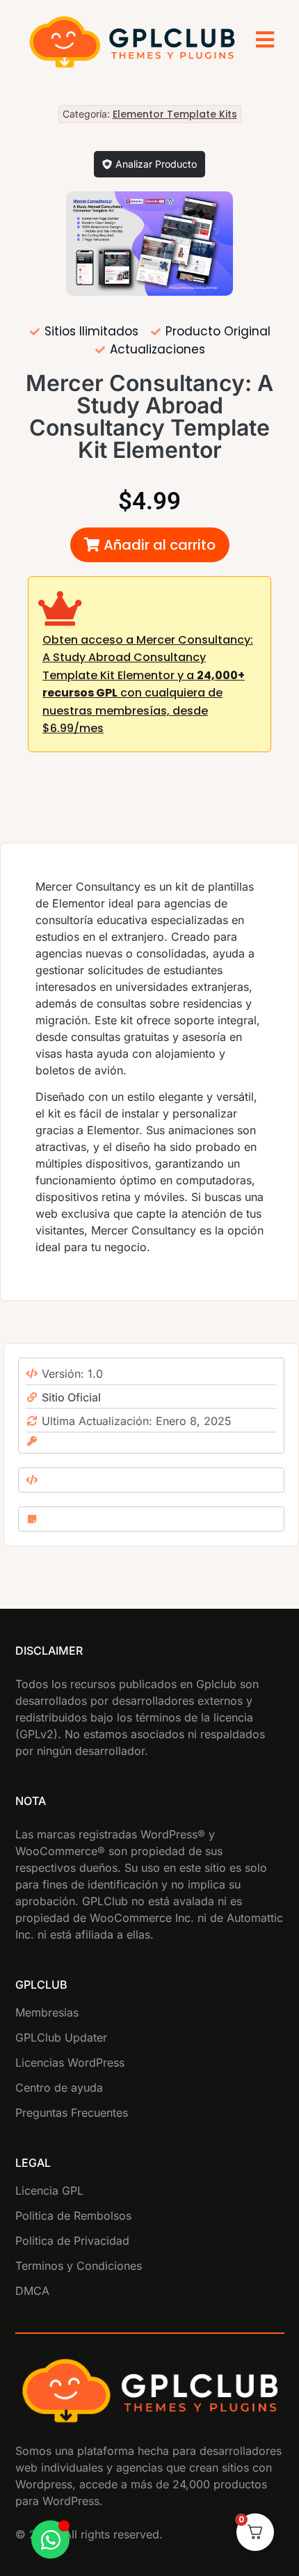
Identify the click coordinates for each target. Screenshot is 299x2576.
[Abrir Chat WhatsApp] (50, 2539)
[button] (150, 545)
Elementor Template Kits (175, 114)
